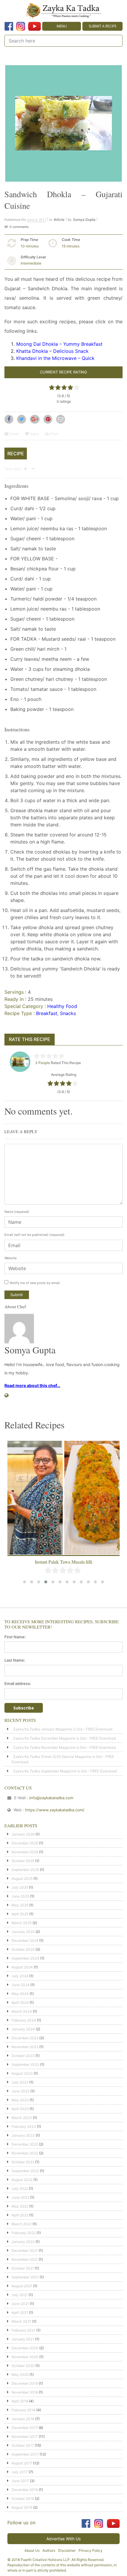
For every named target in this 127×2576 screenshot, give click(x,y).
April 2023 (20, 2109)
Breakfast (47, 1013)
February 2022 (24, 2233)
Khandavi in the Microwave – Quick (55, 358)
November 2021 (25, 2259)
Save (34, 434)
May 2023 (20, 2100)
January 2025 (23, 1932)
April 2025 (20, 1914)
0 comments (19, 227)
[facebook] (9, 26)
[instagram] (21, 26)
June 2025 (20, 1896)
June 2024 (21, 1985)
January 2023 (23, 2135)
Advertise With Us (63, 2539)
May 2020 (20, 2374)
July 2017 (20, 2472)
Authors (49, 2550)
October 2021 (23, 2268)
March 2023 (22, 2118)
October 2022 (23, 2162)
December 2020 (25, 2348)
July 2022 (20, 2188)
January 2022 (23, 2242)
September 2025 (25, 1870)
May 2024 (20, 1994)
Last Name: (15, 1660)
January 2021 (23, 2339)
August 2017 (22, 2463)
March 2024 (22, 2011)
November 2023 (25, 2047)
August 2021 (22, 2286)
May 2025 (20, 1905)
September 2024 (25, 1958)
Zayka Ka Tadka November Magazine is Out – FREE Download (64, 1747)
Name (17, 1212)
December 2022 (25, 2144)
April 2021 (20, 2312)
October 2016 (23, 2498)
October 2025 (23, 1861)
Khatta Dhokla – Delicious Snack (52, 351)
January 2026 (23, 1834)
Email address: (18, 1683)
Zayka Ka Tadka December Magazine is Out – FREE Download (64, 1738)
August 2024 (22, 1967)
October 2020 (23, 2366)
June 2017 (20, 2481)
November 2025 (25, 1852)
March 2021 (21, 2321)
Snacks (68, 1013)
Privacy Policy (91, 2550)
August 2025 (22, 1878)
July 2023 (20, 2082)
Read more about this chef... (32, 1385)
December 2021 (25, 2250)
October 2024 (23, 1949)
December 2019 (25, 2383)
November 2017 (25, 2436)
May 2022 (20, 2206)
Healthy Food (62, 1006)
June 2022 (20, 2197)
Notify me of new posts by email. (35, 1283)
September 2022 (25, 2171)
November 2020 (25, 2357)
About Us (32, 2550)
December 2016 (25, 2490)
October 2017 (23, 2445)
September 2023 (25, 2064)
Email (14, 434)
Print (54, 434)
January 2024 (23, 2029)
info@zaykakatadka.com (51, 1798)
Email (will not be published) (34, 1235)
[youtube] (34, 26)
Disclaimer (67, 2550)
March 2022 (22, 2224)
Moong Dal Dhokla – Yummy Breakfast (59, 344)
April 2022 (20, 2215)
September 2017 (25, 2454)
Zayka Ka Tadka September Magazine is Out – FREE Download (65, 1771)
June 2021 (20, 2304)
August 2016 (22, 2507)
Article (59, 220)
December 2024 (25, 1940)
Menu (62, 26)
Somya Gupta (84, 220)
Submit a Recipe (102, 26)
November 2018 (25, 2392)
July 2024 (20, 1976)
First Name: (15, 1637)
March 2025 (22, 1923)
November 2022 (25, 2153)
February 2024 (24, 2020)
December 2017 (25, 2428)
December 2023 (25, 2038)
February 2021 (23, 2330)
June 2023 (21, 2091)
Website (10, 1258)
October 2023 (23, 2056)
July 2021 (20, 2295)
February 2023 (24, 2126)
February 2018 (23, 2410)
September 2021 (25, 2277)
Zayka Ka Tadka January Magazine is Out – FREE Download (63, 1729)
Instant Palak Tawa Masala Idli (63, 1562)
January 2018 (23, 2419)
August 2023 (22, 2073)
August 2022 (22, 2180)
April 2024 (20, 2002)
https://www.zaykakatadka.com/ (55, 1810)
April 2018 (20, 2401)
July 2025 (20, 1887)
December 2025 (25, 1843)
